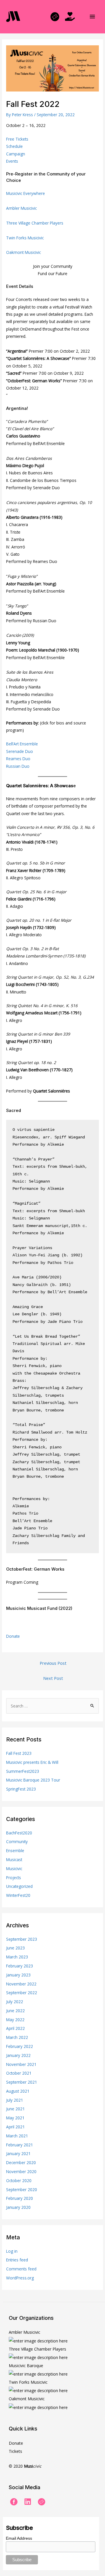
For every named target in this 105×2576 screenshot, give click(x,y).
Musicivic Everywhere (26, 193)
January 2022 (18, 2055)
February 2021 (20, 2145)
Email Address (19, 2538)
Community (17, 1842)
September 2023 (22, 1939)
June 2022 (15, 2011)
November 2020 (21, 2172)
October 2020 (19, 2181)
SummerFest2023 (23, 1771)
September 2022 (22, 1993)
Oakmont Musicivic (23, 252)
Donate (13, 1636)
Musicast (14, 1860)
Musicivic (14, 1869)
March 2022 (17, 2037)
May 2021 (15, 2118)
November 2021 (21, 2064)
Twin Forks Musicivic (25, 238)
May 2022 (15, 2020)
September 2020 (22, 2190)
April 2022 (15, 2028)
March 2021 (17, 2136)
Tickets (15, 2451)
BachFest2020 (19, 1833)
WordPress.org (20, 2278)
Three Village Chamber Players (35, 223)
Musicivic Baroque (27, 2366)
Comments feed (21, 2269)
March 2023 (17, 1957)
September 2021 (22, 2082)
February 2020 (20, 2198)
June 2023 (15, 1948)
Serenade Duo (20, 751)
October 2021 (19, 2073)
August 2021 (18, 2091)
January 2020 (18, 2207)
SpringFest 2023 (21, 1789)
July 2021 (15, 2100)
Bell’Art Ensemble (22, 744)
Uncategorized (19, 1886)
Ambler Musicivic (21, 208)
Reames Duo (18, 759)
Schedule (14, 146)
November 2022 (21, 1984)
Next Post (53, 1678)
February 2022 (20, 2046)
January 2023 (18, 1975)
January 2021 (18, 2153)
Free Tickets (17, 139)
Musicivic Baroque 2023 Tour (33, 1780)
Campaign (16, 154)
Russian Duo (18, 766)
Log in (12, 2251)
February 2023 (20, 1966)
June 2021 (15, 2109)
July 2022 (15, 2002)
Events (12, 161)
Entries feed (17, 2260)
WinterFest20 (18, 1895)
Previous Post (53, 1663)
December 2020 (21, 2162)
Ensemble (15, 1851)
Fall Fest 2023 (19, 1753)
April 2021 (15, 2127)
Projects (14, 1878)
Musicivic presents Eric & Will (32, 1762)
